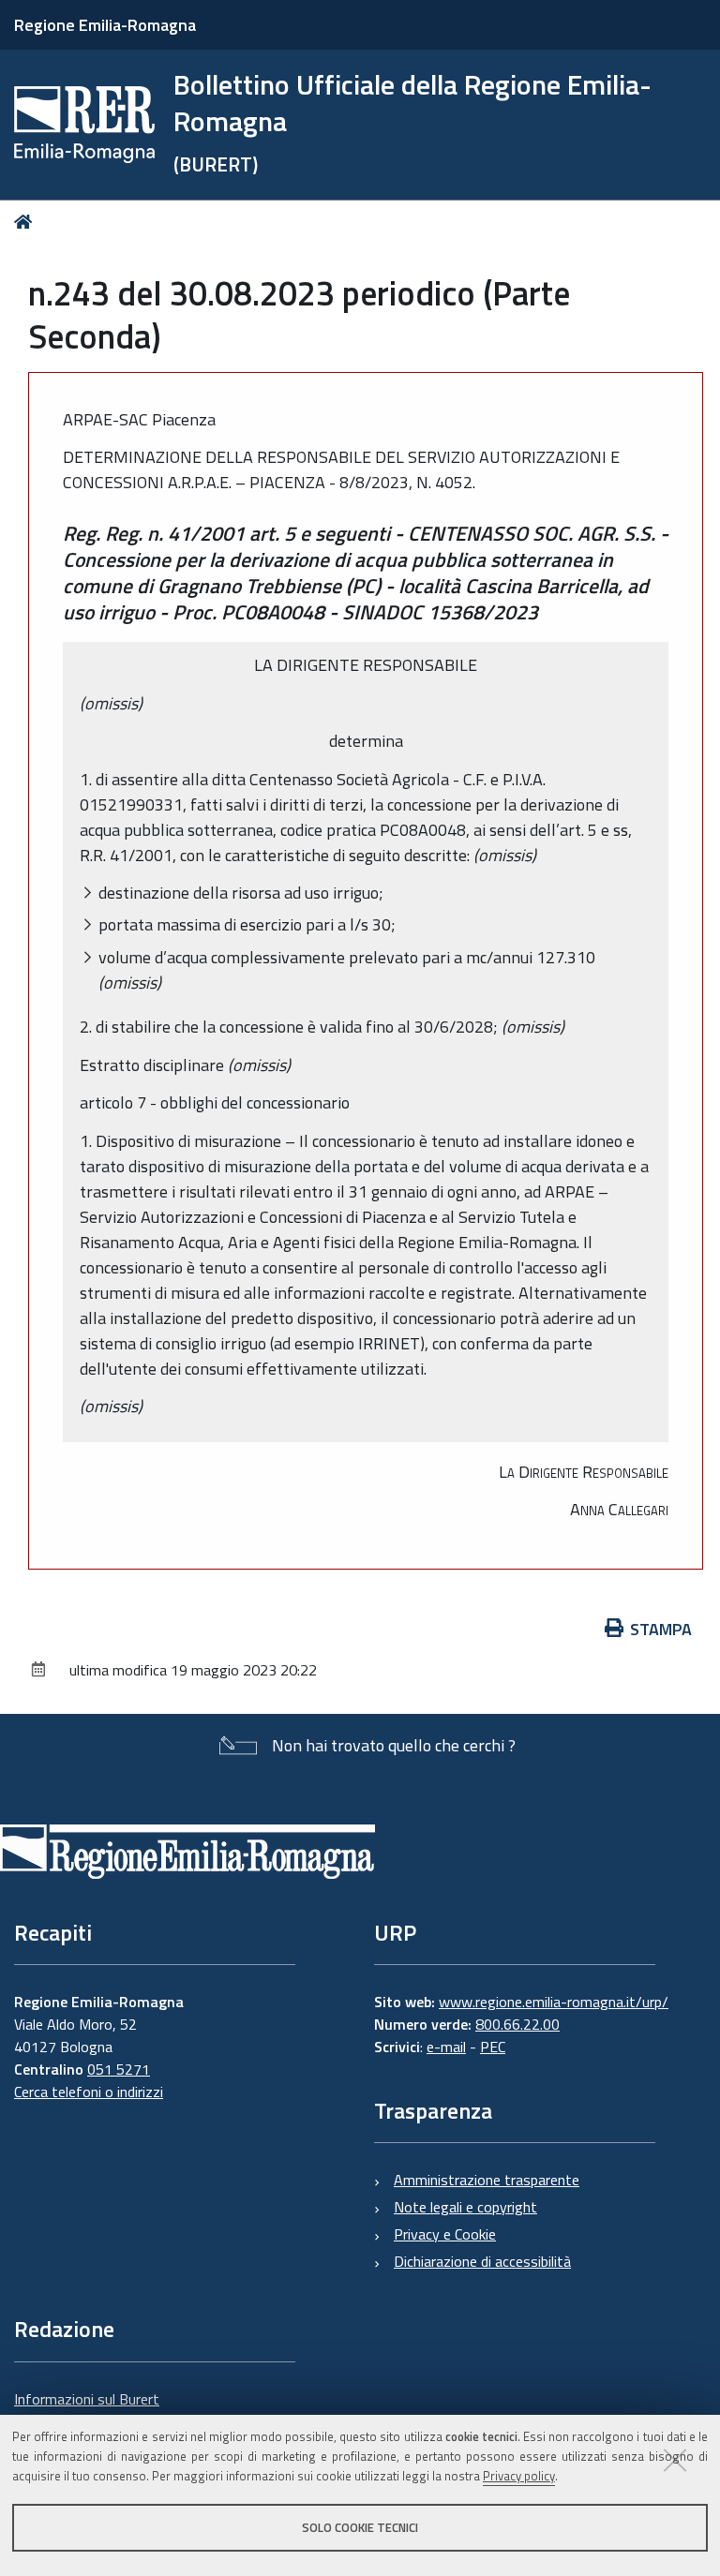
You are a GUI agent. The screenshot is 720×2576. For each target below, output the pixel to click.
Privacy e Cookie (445, 2234)
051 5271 (119, 2069)
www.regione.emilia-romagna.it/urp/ (554, 2002)
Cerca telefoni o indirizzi (89, 2092)
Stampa (661, 1629)
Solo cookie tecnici (360, 2527)
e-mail (446, 2047)
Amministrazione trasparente (487, 2180)
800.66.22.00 (517, 2024)
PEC (493, 2047)
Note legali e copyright (465, 2207)
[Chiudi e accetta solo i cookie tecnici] (675, 2460)
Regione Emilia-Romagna (105, 25)
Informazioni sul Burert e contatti (87, 2410)
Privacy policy (519, 2476)
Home (27, 222)
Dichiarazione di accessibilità (482, 2261)
